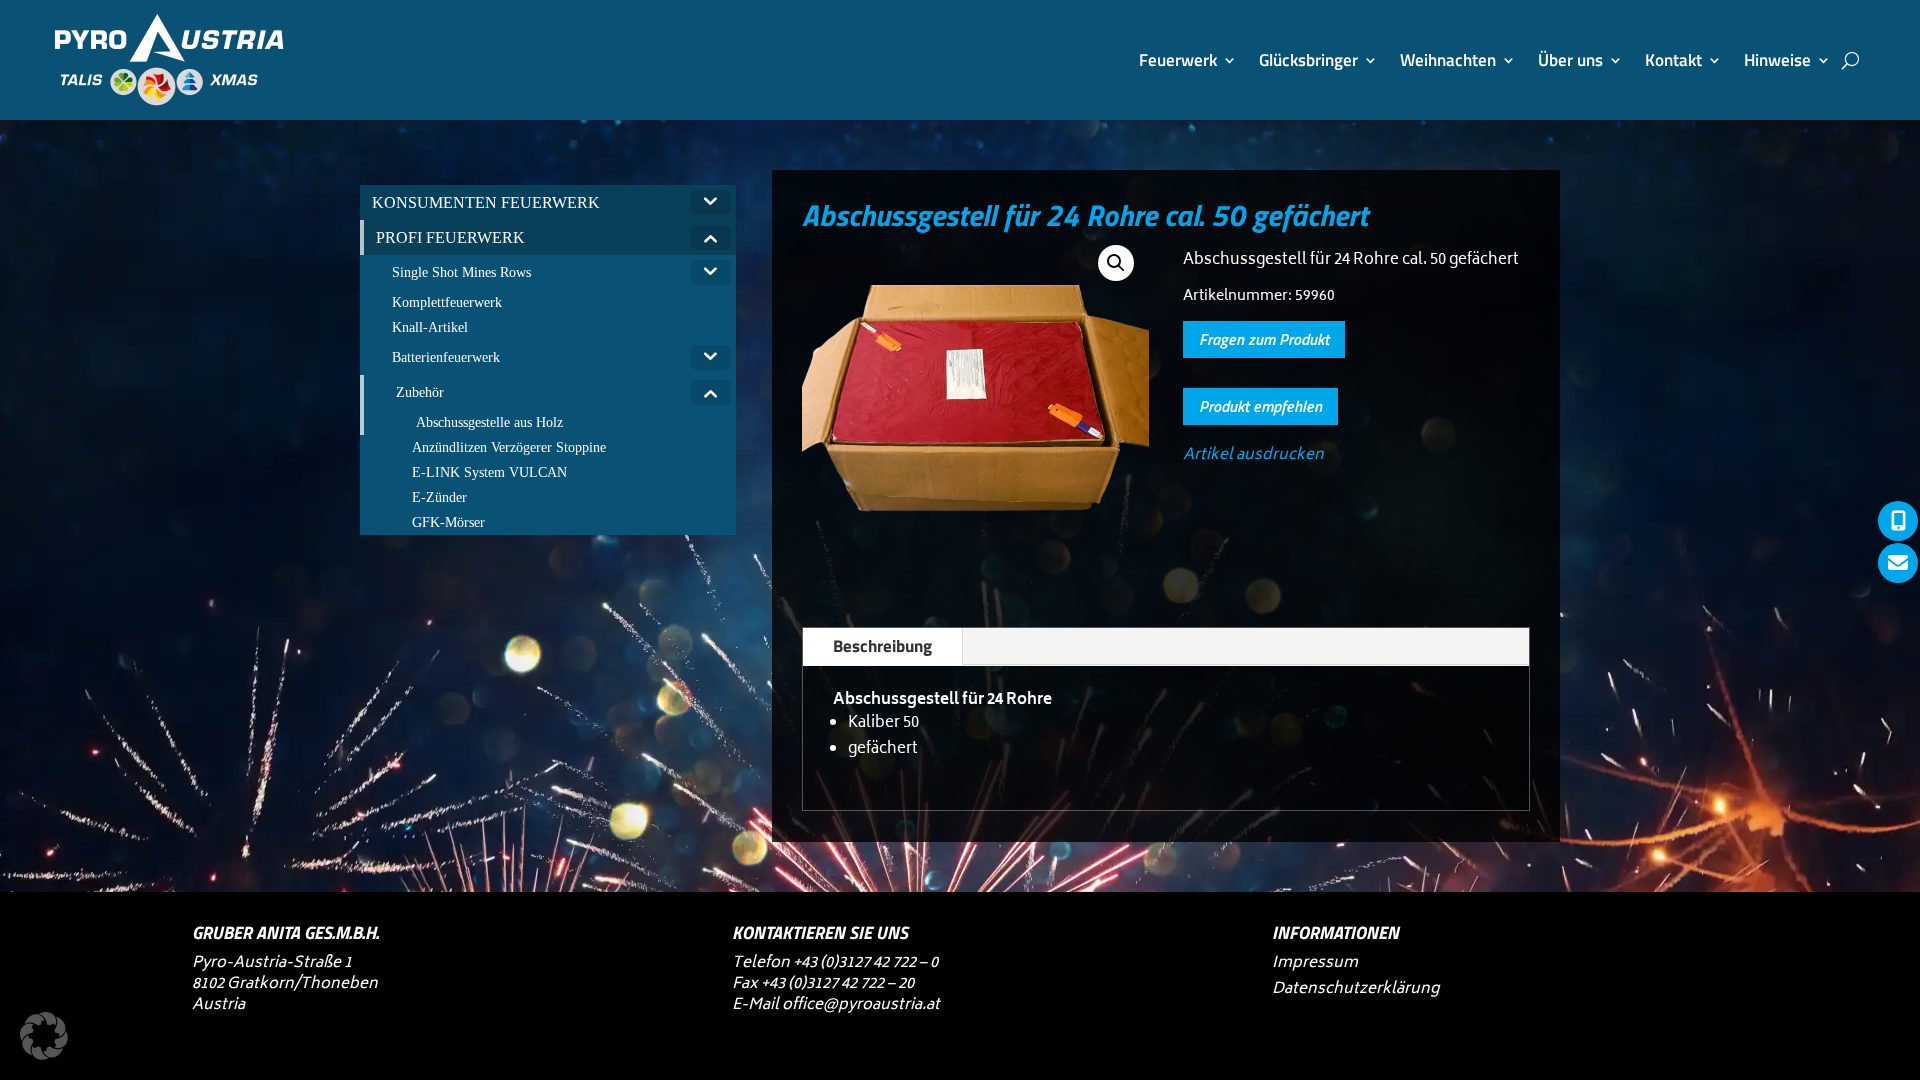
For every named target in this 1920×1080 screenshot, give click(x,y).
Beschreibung (882, 646)
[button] (1116, 263)
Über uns (1570, 60)
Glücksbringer (1308, 60)
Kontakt (1673, 60)
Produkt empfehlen (1260, 406)
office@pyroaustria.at (861, 1005)
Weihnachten (1448, 60)
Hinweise (1777, 60)
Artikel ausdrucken (1253, 455)
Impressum (1315, 963)
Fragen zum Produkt (1264, 339)
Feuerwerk (1178, 60)
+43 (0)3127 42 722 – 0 (865, 963)
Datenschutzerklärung (1355, 989)
